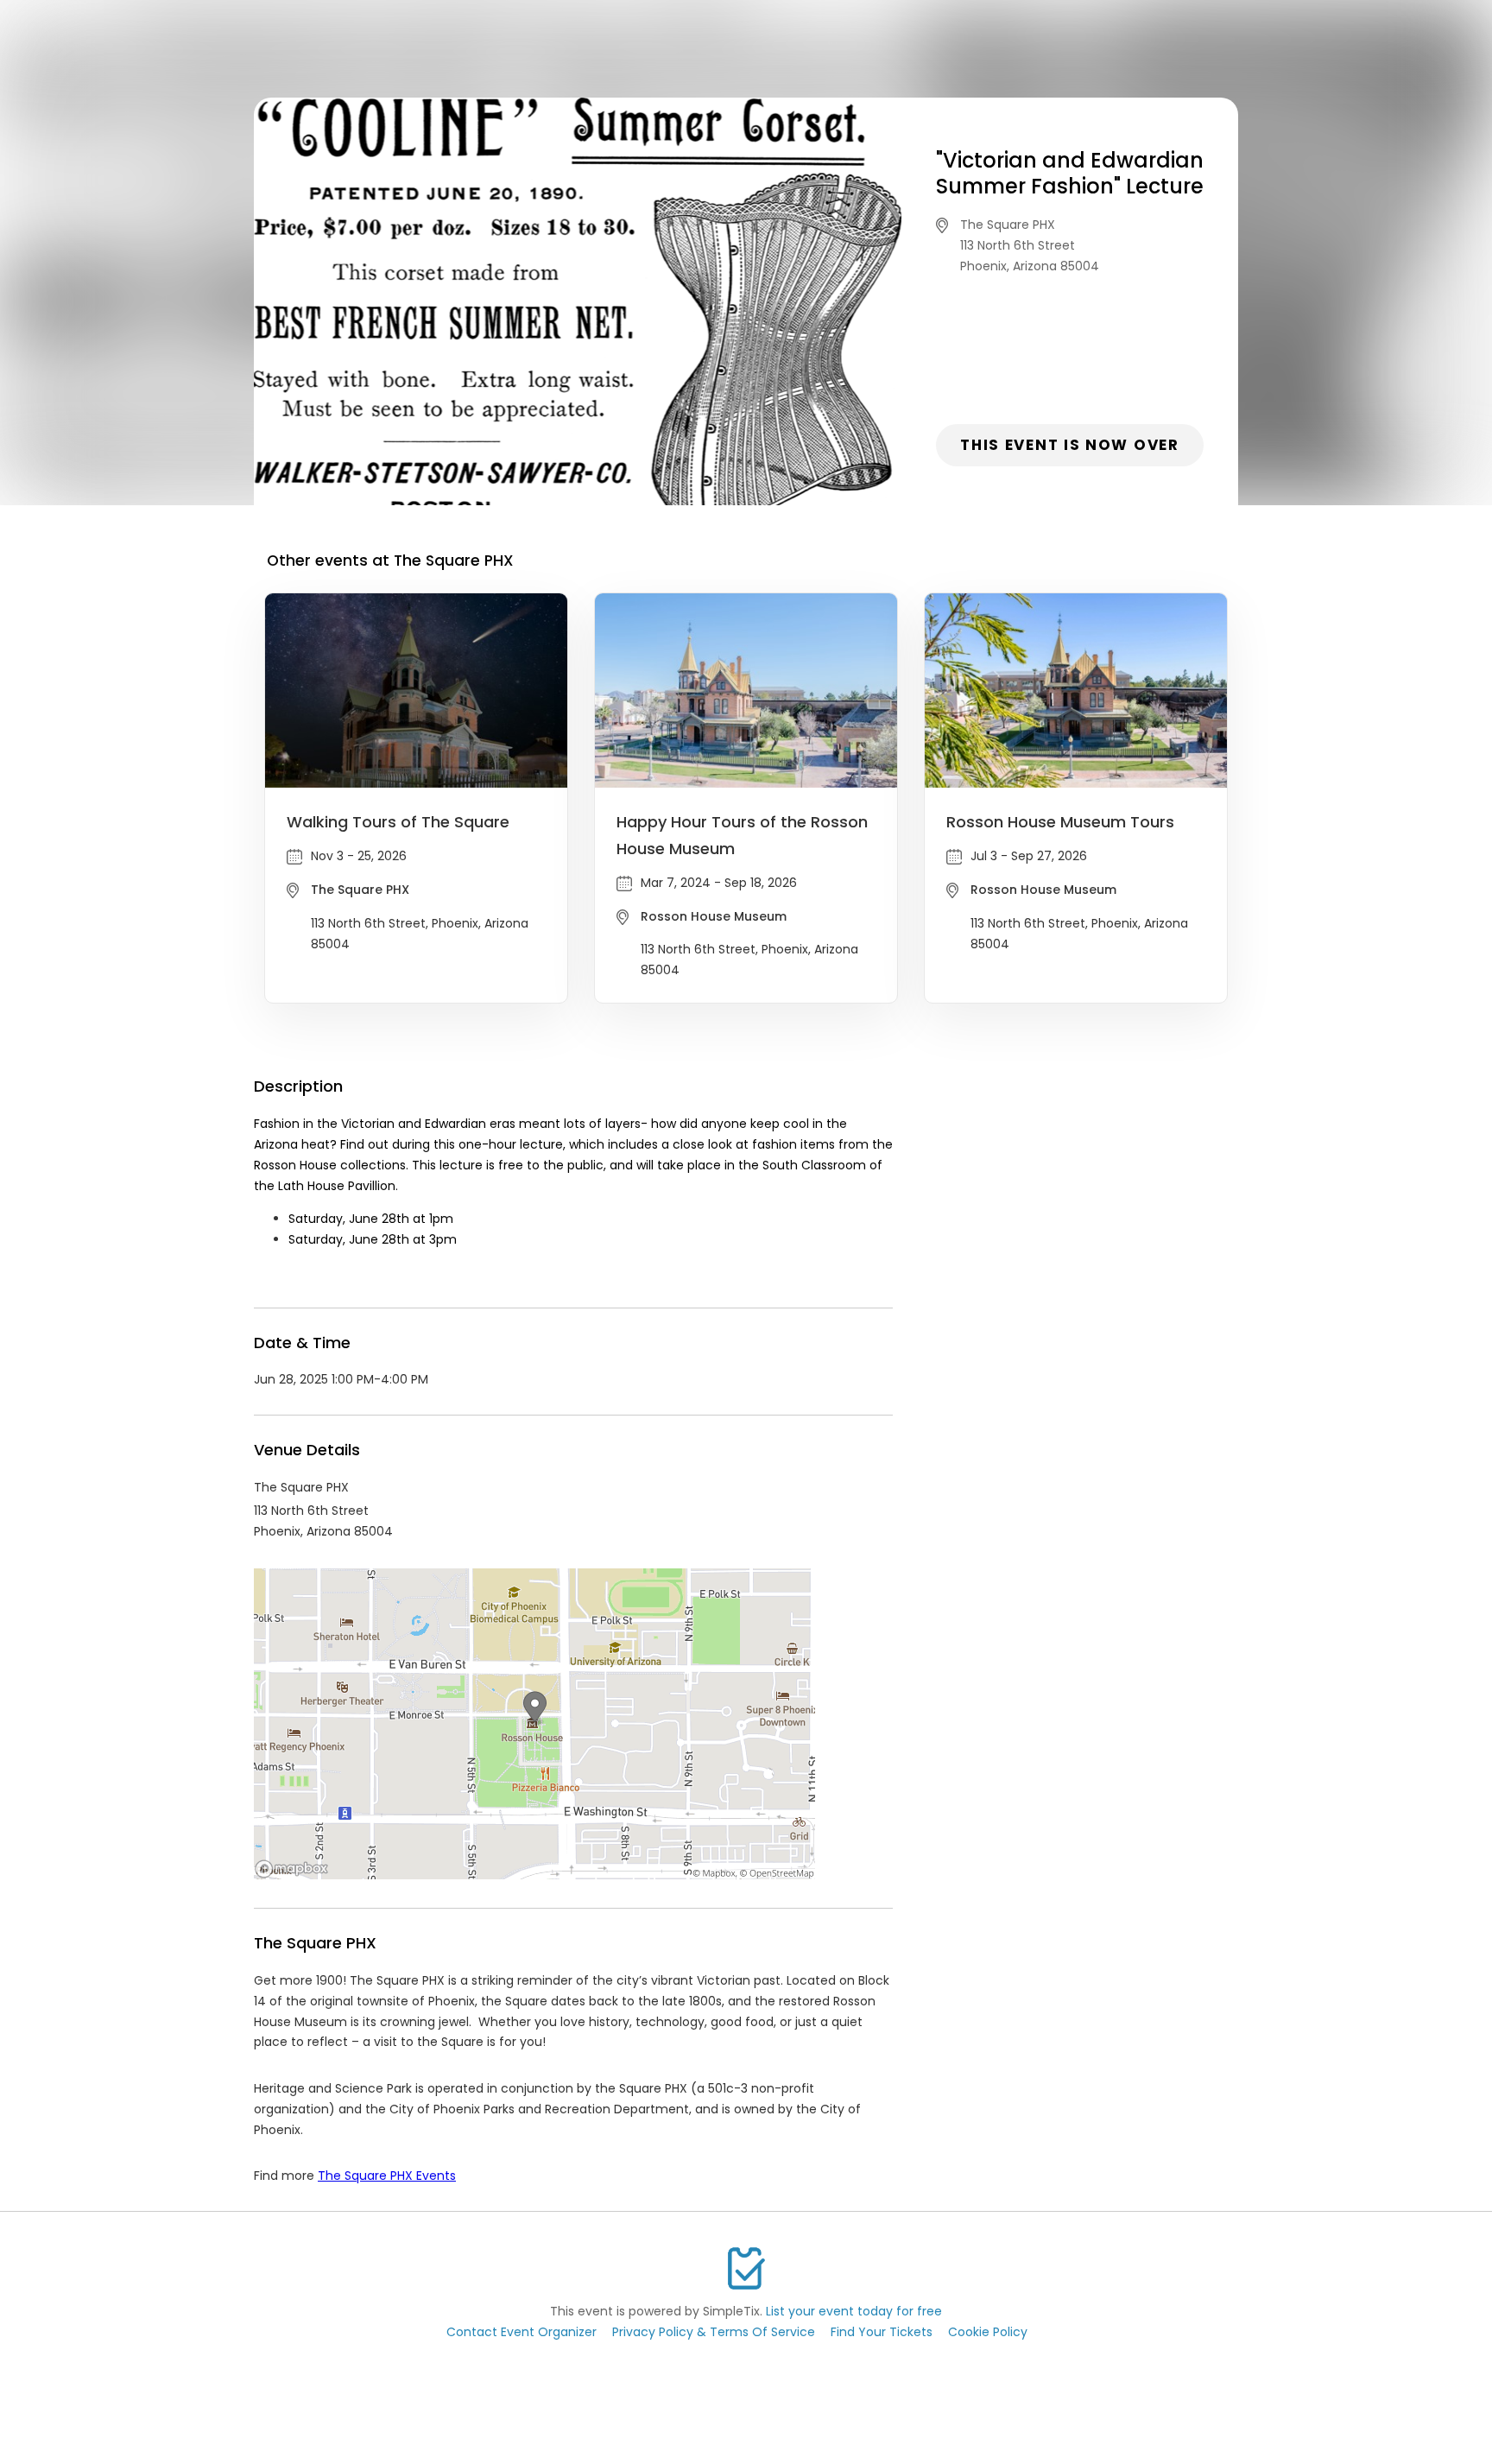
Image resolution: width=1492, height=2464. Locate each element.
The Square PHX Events (387, 2176)
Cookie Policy (988, 2332)
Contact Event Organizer (522, 2332)
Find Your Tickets (882, 2332)
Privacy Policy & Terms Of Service (714, 2332)
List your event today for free (854, 2311)
